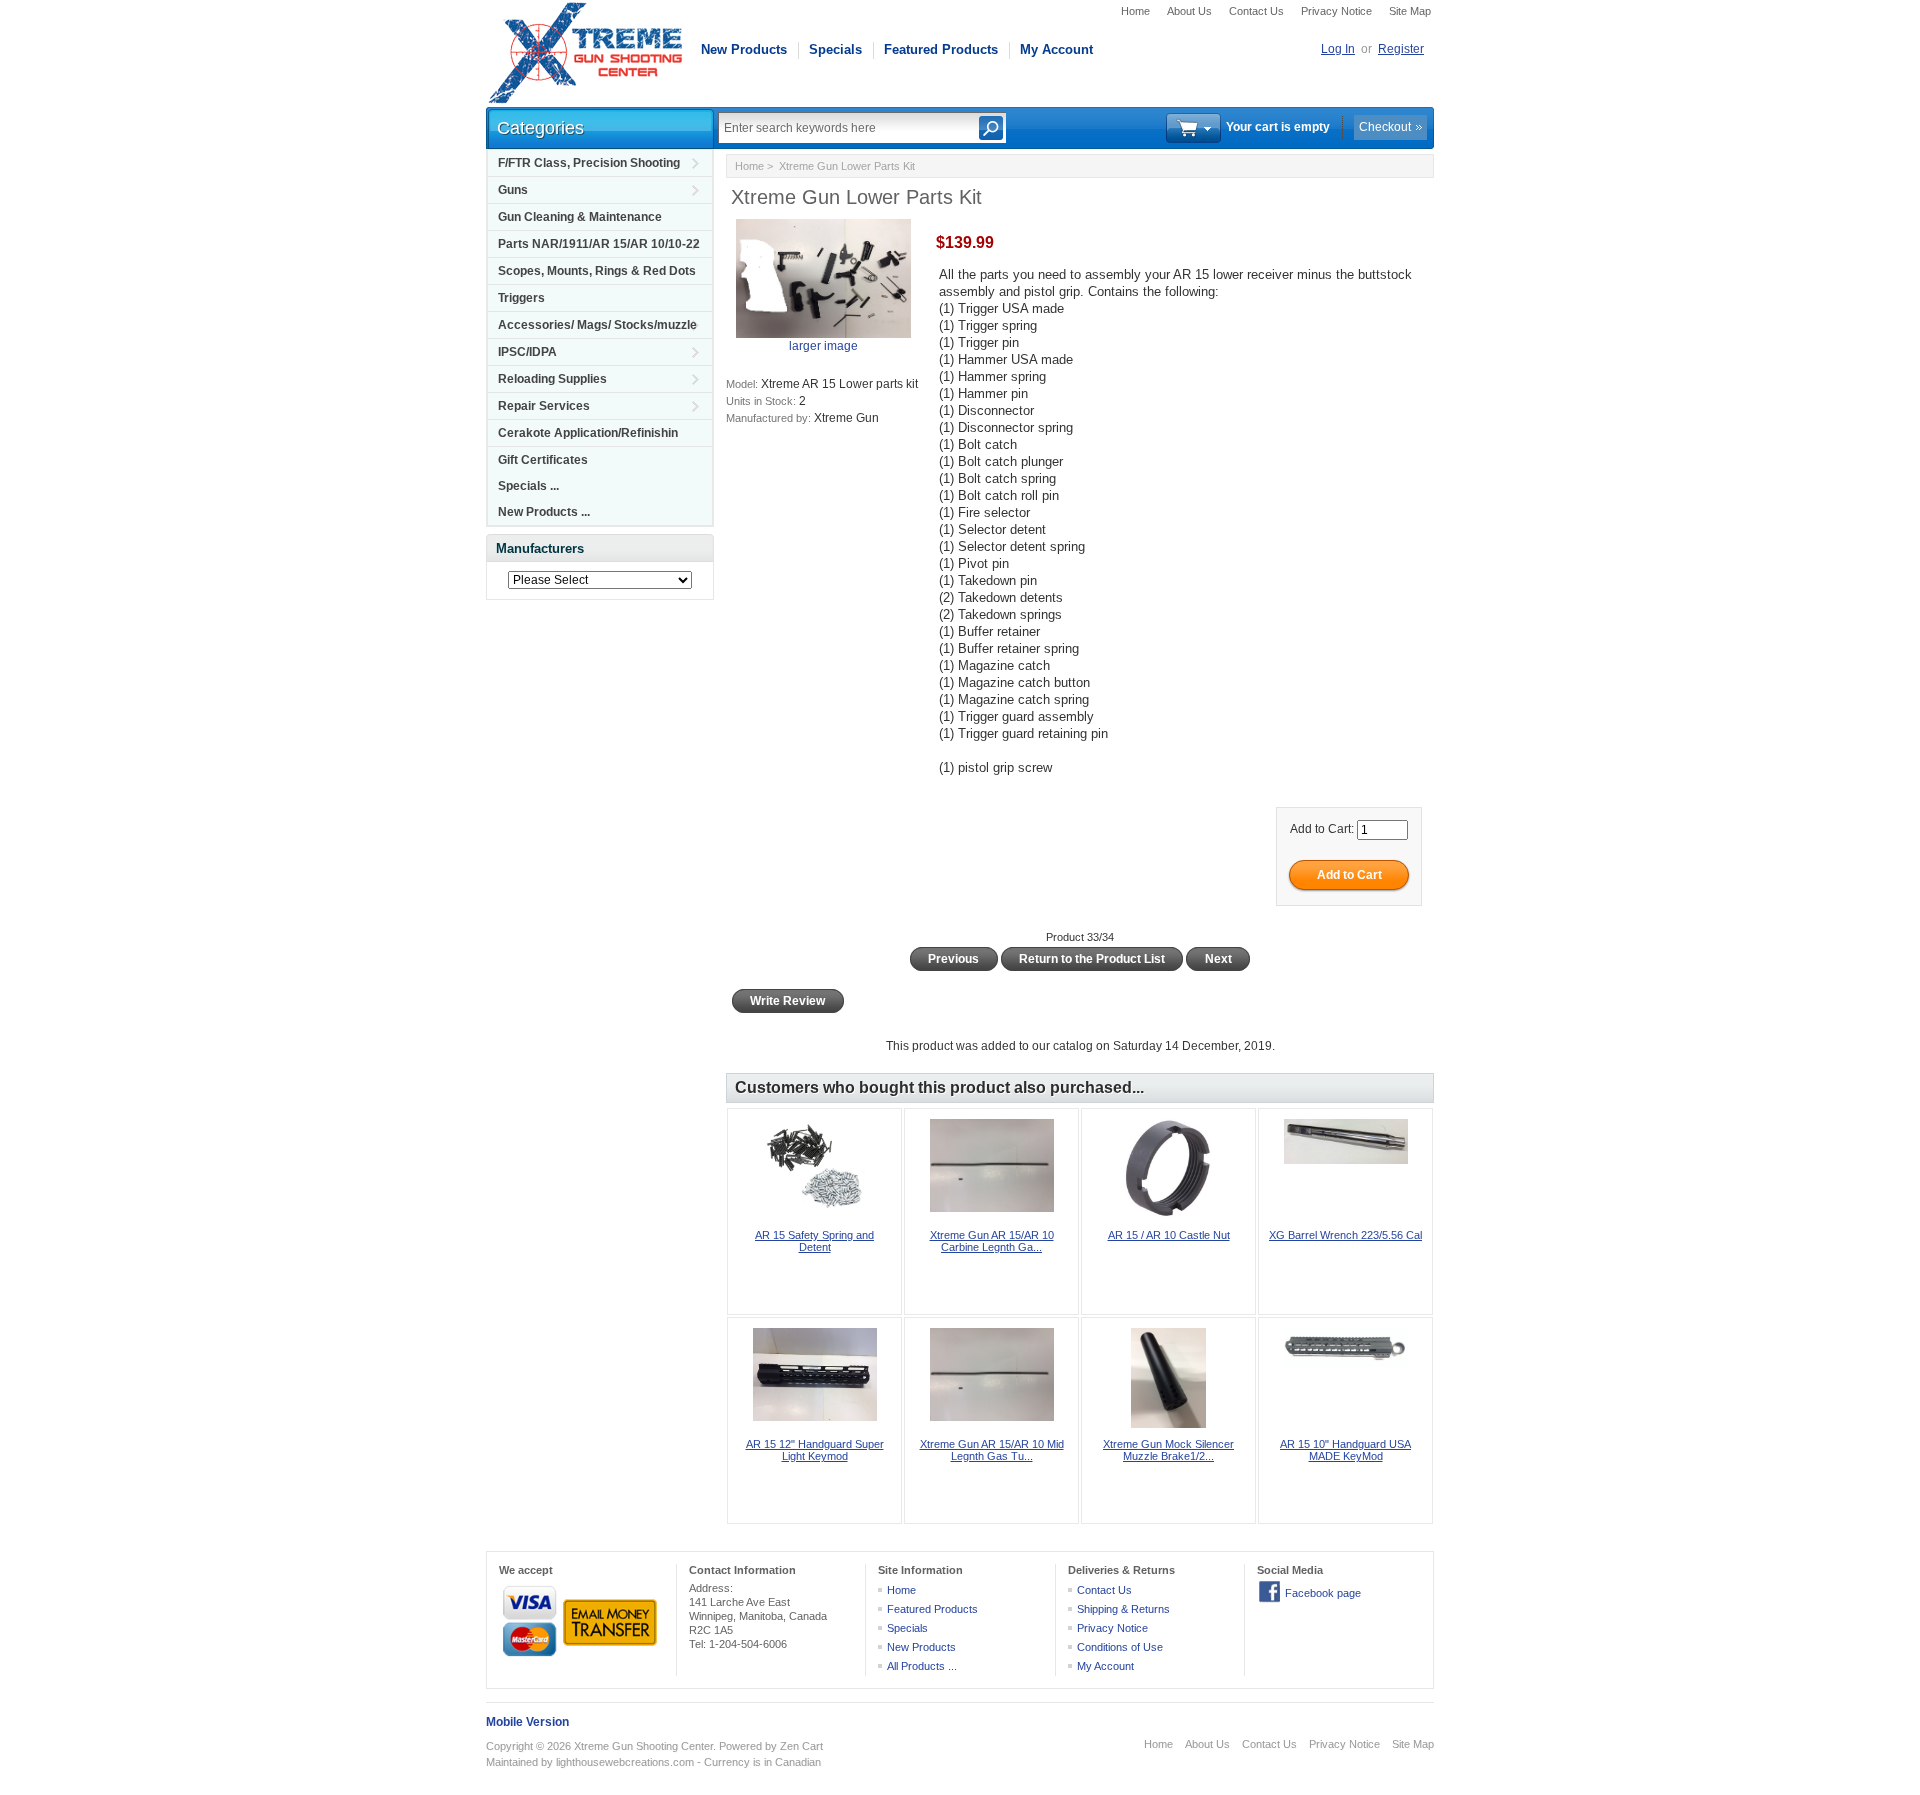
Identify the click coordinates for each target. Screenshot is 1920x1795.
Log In (1338, 49)
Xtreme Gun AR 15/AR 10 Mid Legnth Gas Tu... (992, 1450)
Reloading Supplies (552, 379)
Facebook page (1323, 1593)
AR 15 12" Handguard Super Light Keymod (815, 1450)
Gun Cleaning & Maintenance (580, 217)
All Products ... (922, 1666)
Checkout (1385, 127)
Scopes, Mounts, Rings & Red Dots (597, 271)
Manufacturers (540, 548)
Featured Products (941, 49)
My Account (1056, 49)
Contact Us (1256, 11)
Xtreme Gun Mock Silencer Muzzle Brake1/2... (1168, 1450)
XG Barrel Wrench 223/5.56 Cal (1345, 1235)
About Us (1189, 11)
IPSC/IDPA (527, 352)
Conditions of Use (1120, 1647)
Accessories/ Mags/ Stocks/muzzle (597, 325)
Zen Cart (801, 1746)
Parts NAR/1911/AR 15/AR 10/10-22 (599, 244)
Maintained (512, 1762)
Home (1135, 11)
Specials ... (528, 486)
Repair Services (544, 406)
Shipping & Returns (1123, 1609)
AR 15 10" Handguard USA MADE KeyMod (1345, 1450)
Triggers (521, 298)
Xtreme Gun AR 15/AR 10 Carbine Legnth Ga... (992, 1241)
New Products (744, 49)
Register (1401, 49)
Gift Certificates (543, 460)
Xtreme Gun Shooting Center (643, 1746)
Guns (513, 190)
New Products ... (544, 512)
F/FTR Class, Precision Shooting (589, 163)
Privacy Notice (1336, 11)
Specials (835, 49)
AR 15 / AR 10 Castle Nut (1169, 1235)
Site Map (1410, 11)
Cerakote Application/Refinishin (588, 433)
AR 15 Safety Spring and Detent (814, 1241)
